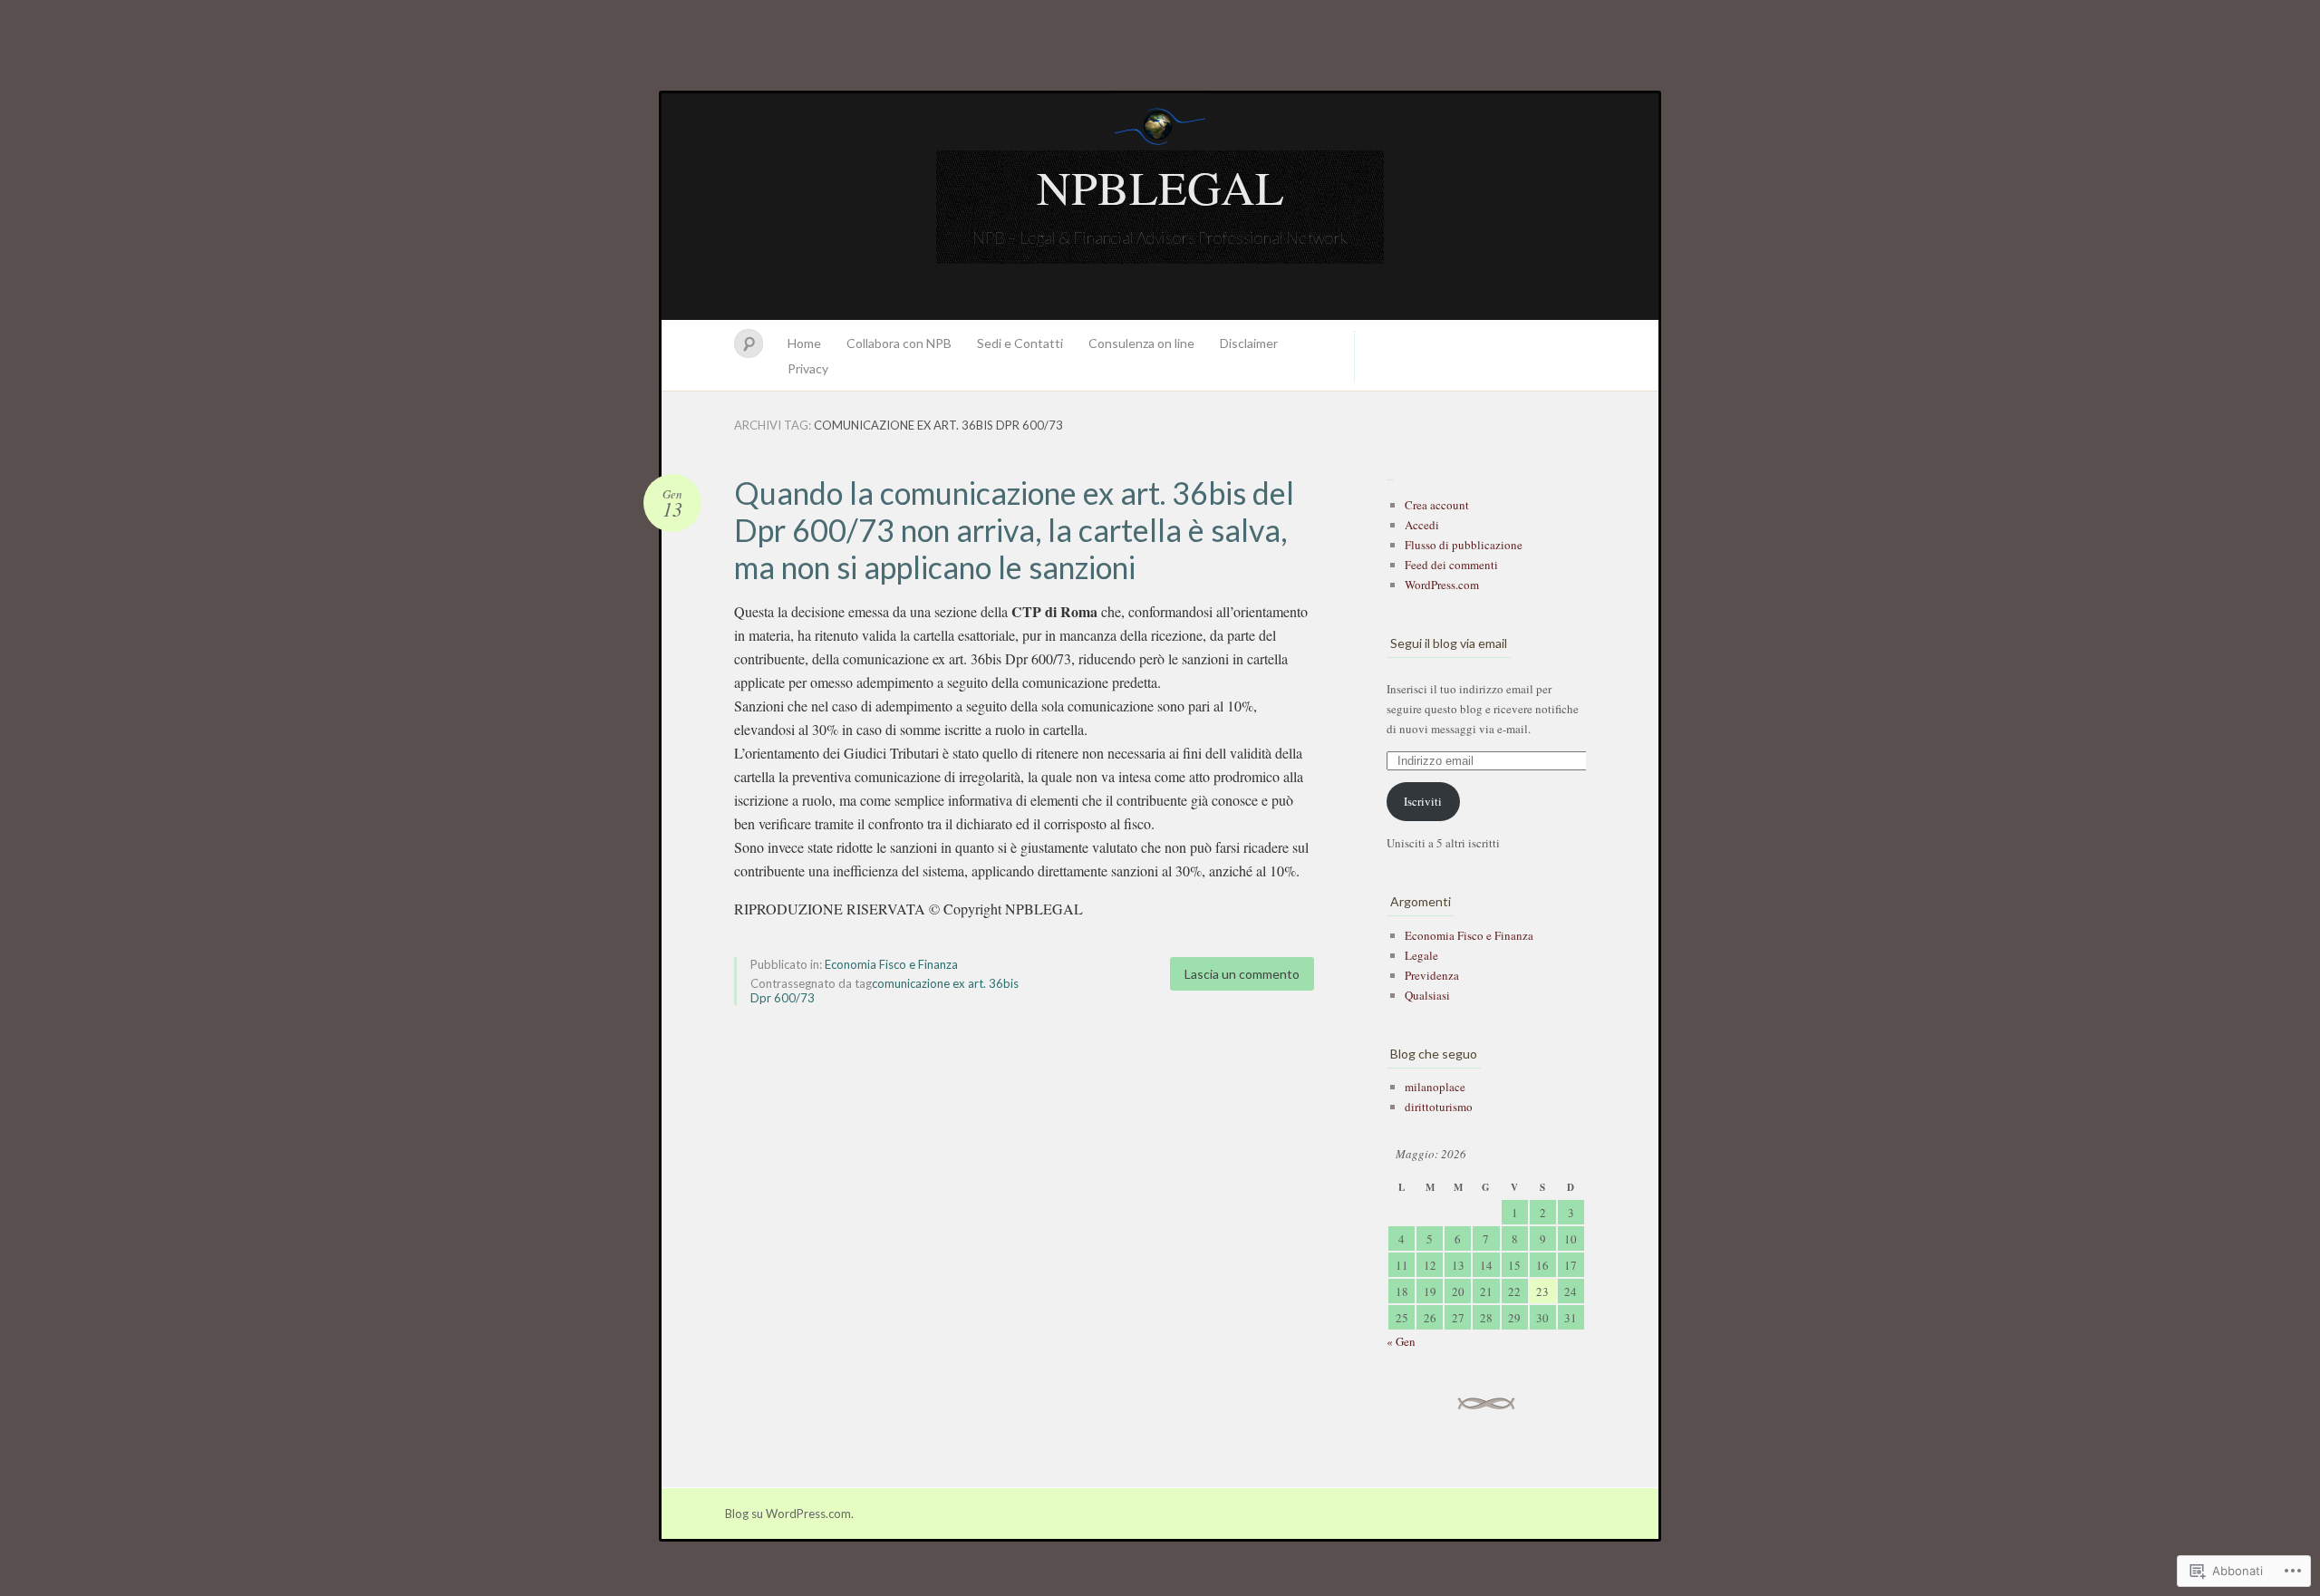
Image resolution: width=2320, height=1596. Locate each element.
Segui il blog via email (1449, 643)
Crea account (1437, 505)
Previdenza (1432, 975)
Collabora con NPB (899, 343)
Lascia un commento (1242, 974)
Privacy (808, 368)
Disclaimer (1249, 343)
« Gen (1401, 1341)
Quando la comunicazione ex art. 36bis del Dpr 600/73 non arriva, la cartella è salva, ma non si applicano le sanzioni (1014, 530)
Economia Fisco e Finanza (891, 964)
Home (804, 343)
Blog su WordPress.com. (789, 1514)
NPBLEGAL (1160, 187)
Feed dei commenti (1451, 565)
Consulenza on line (1141, 343)
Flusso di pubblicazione (1464, 545)
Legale (1421, 955)
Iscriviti (1423, 801)
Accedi (1422, 525)
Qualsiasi (1427, 995)
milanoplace (1435, 1087)
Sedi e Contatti (1020, 343)
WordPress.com (1442, 585)
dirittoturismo (1439, 1107)
